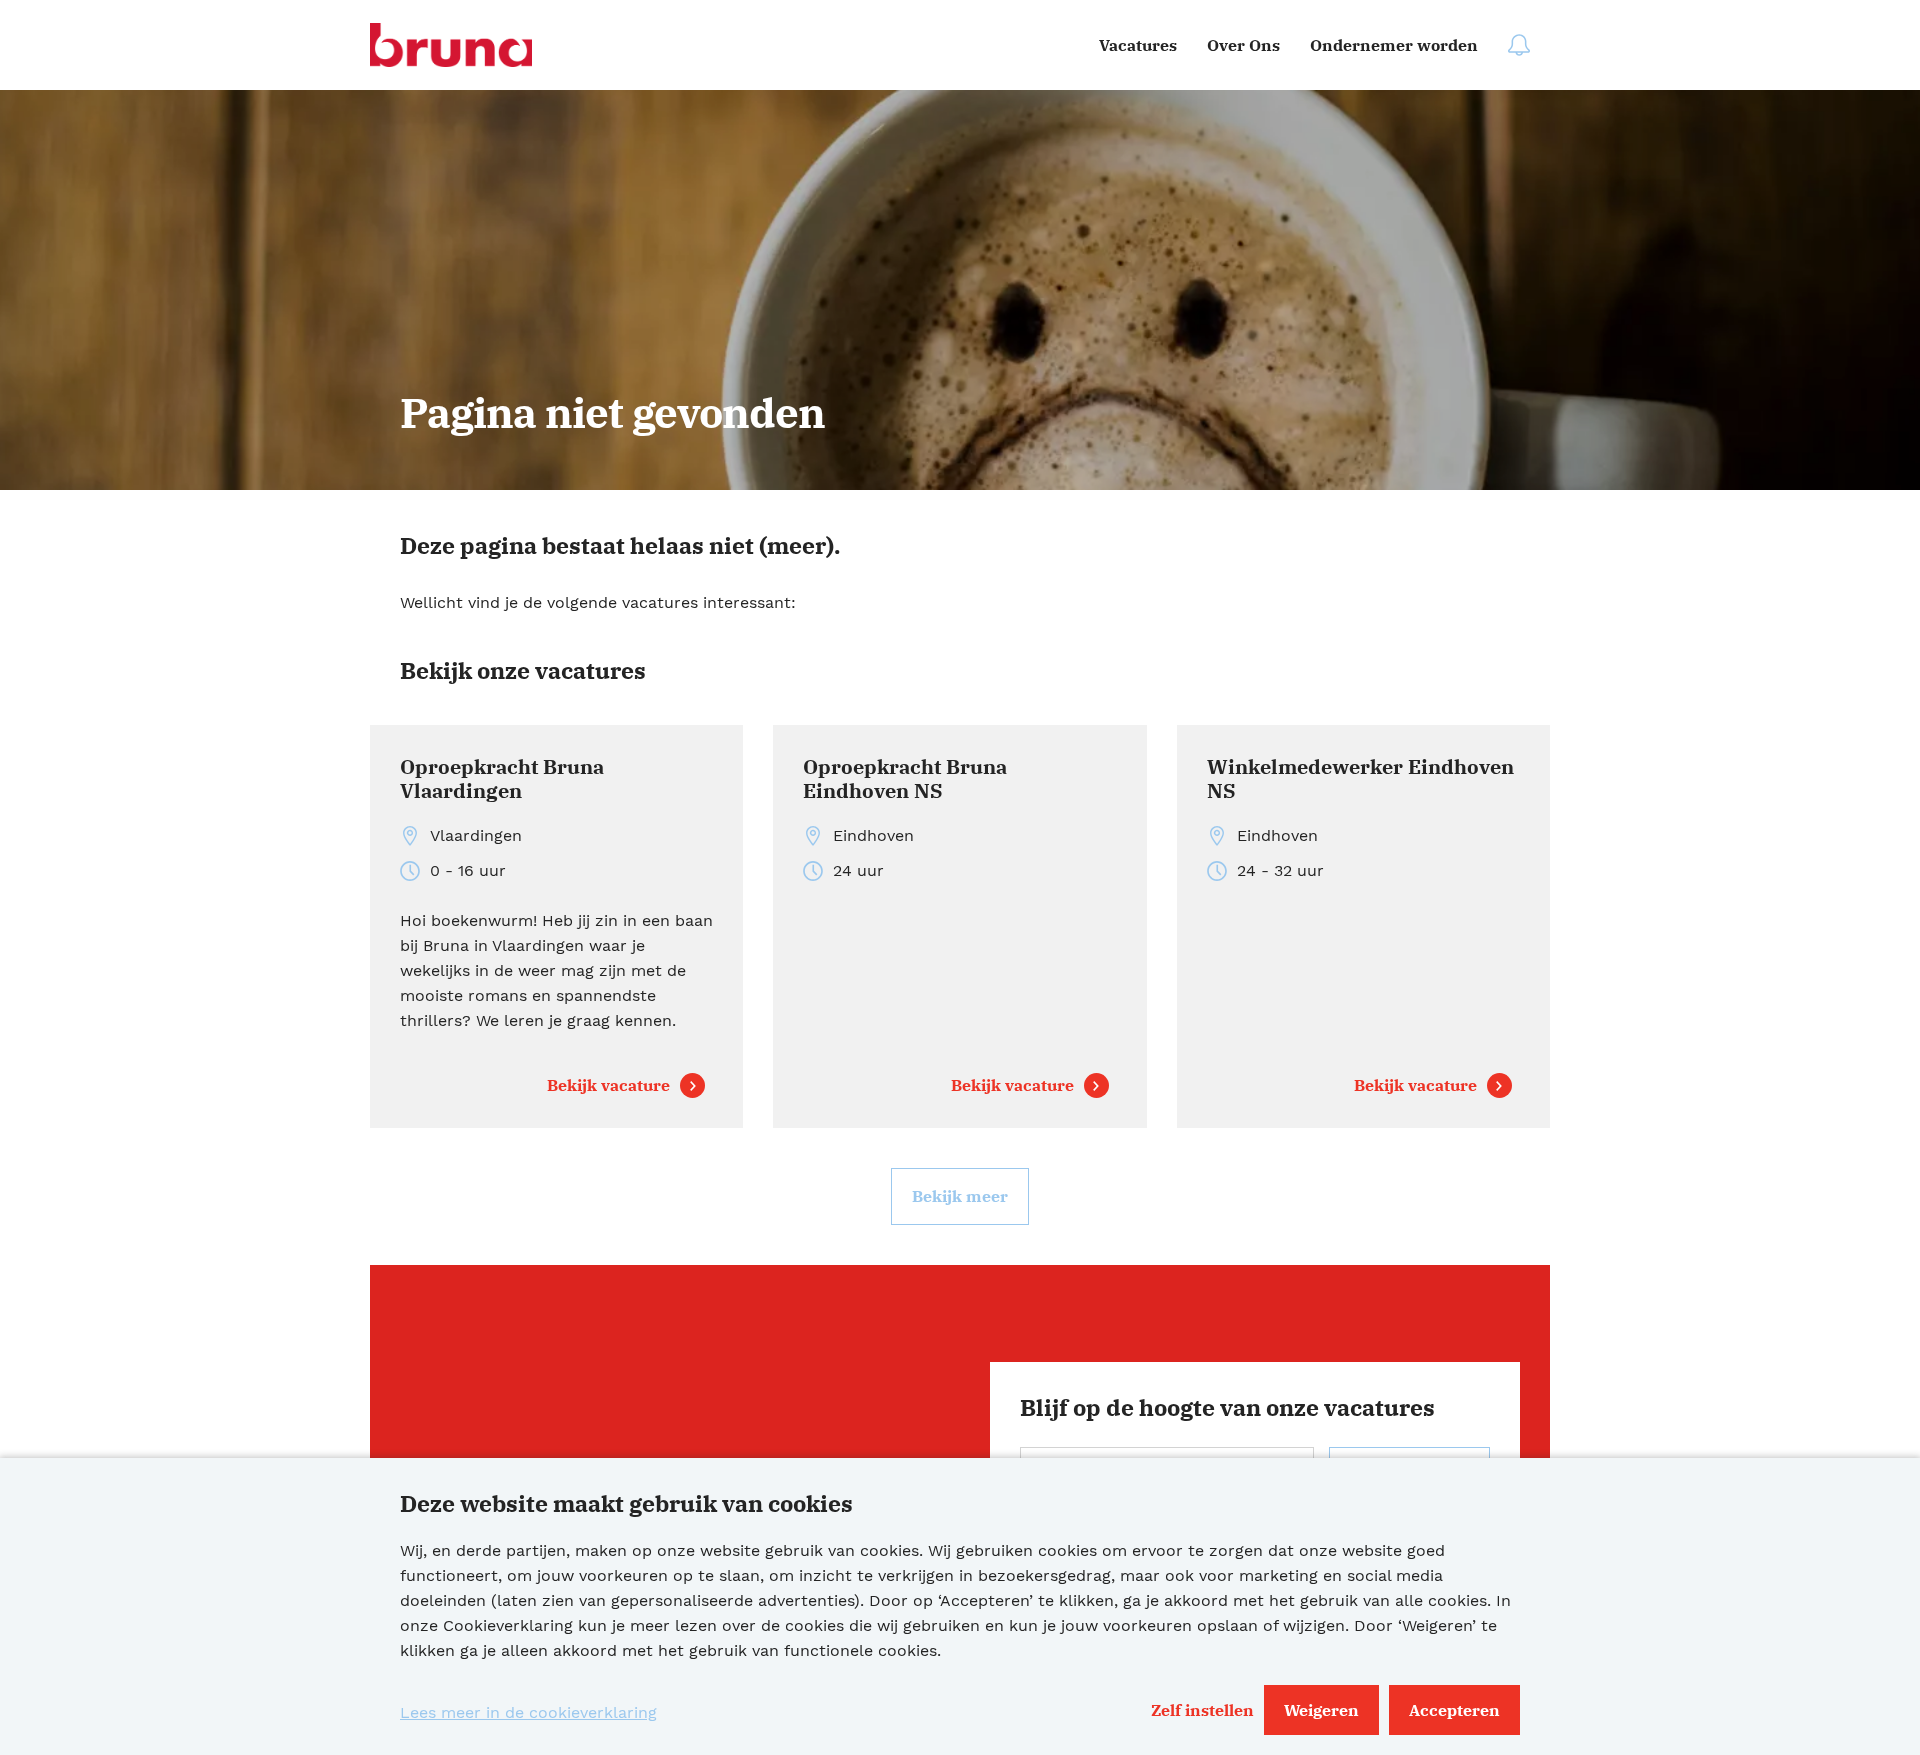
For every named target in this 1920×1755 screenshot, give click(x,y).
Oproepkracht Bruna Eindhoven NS (905, 779)
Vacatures (1138, 45)
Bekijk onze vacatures (523, 670)
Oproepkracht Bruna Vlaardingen (502, 779)
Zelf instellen (1202, 1710)
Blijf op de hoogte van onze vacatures (1227, 1407)
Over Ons (1243, 45)
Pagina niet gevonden (612, 412)
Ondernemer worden (1394, 45)
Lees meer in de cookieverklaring (528, 1712)
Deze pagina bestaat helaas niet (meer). (620, 545)
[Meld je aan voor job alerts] (1519, 45)
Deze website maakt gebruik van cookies (626, 1503)
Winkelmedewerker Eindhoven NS (1360, 779)
